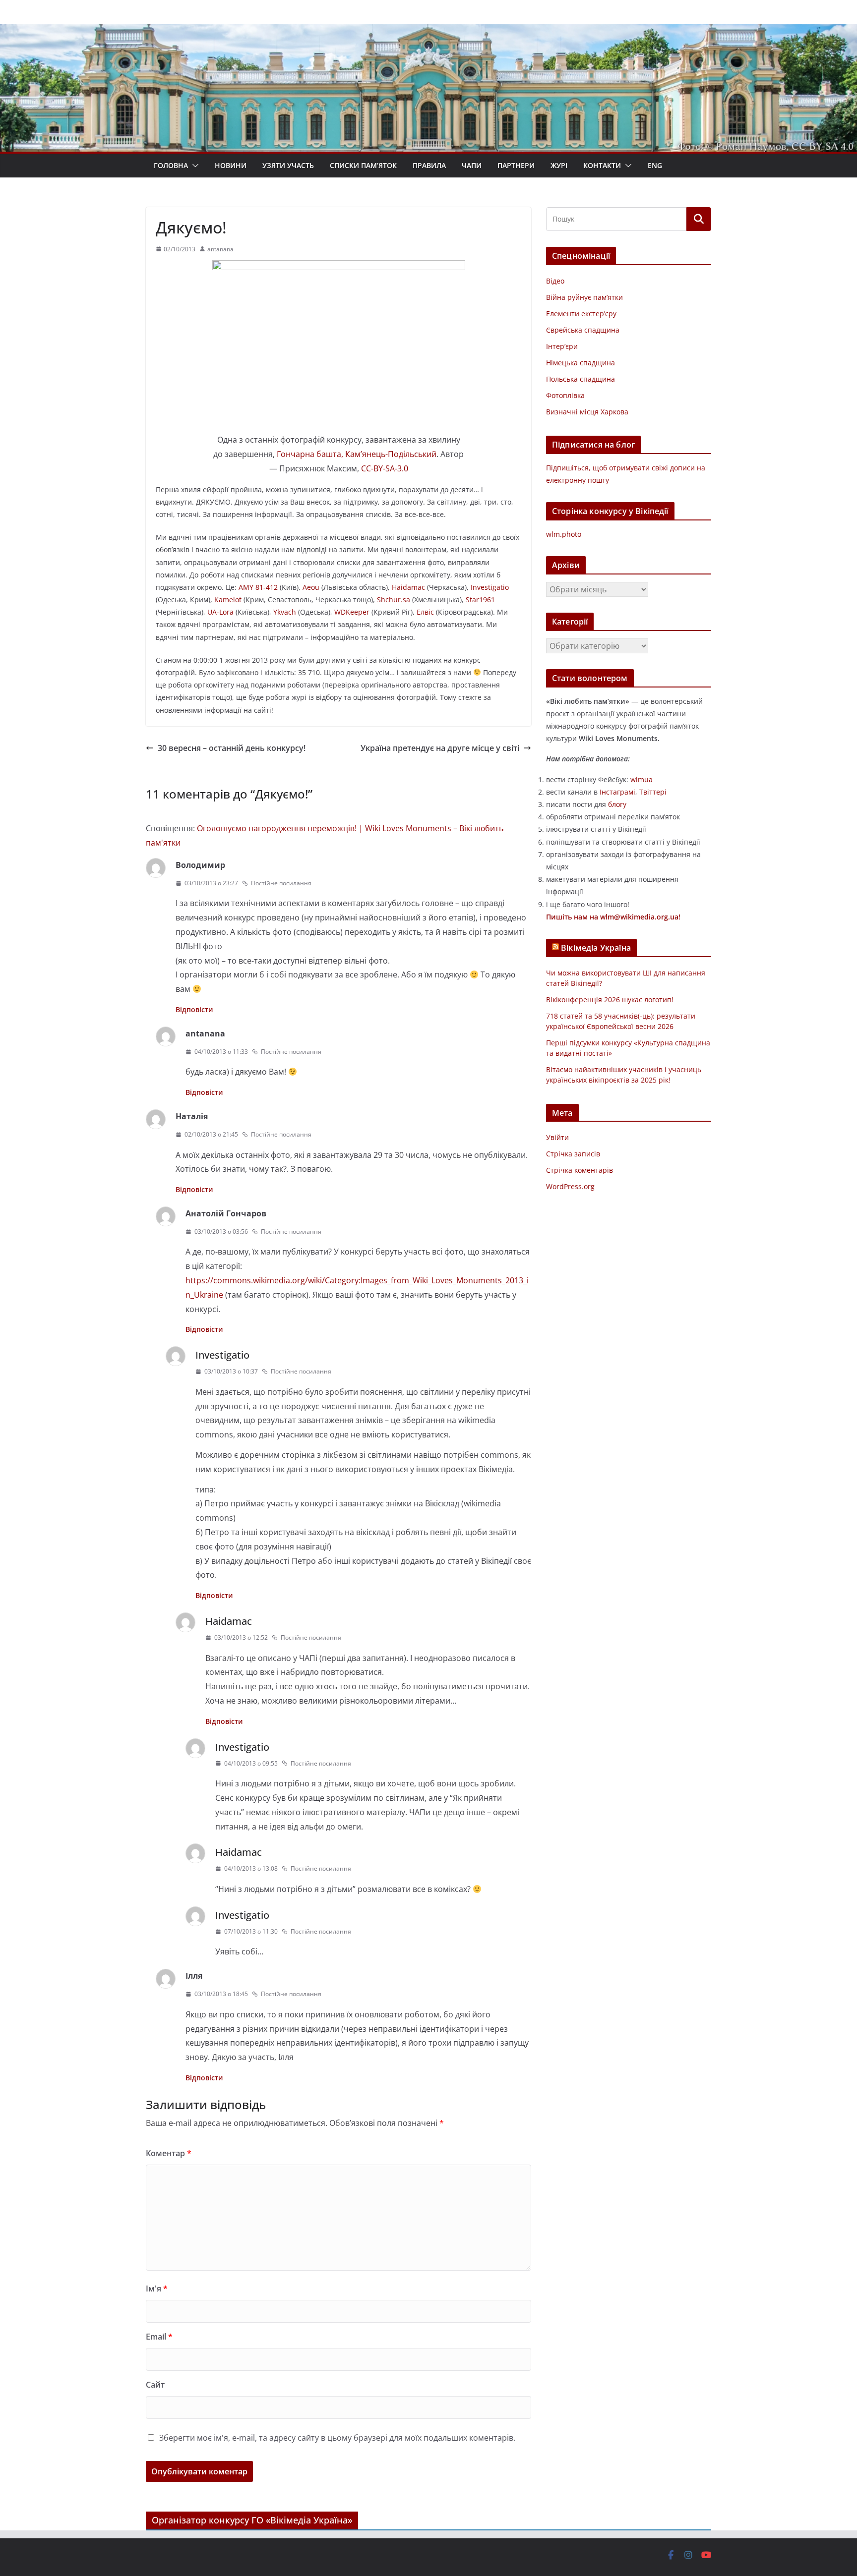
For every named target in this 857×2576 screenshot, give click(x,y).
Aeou (311, 587)
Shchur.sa (394, 600)
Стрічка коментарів (580, 1170)
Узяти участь (288, 165)
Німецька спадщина (581, 363)
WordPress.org (570, 1186)
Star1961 (480, 600)
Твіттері (653, 792)
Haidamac (408, 587)
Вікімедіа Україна (596, 948)
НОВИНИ (231, 165)
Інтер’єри (562, 346)
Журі (559, 165)
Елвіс (425, 612)
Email (159, 2337)
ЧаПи (472, 165)
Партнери (516, 165)
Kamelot (228, 600)
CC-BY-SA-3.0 (385, 468)
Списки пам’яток (363, 165)
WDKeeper (352, 612)
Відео (555, 281)
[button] (193, 166)
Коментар (169, 2153)
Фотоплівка (565, 395)
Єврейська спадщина (583, 330)
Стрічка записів (573, 1154)
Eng (655, 165)
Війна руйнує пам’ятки (584, 297)
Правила (429, 165)
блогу (617, 804)
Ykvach (285, 612)
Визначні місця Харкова (587, 412)
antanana (220, 249)
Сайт (155, 2385)
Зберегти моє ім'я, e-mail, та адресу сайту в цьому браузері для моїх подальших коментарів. (337, 2438)
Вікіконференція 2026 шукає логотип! (610, 1000)
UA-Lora (220, 612)
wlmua (642, 779)
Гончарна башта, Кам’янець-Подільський (357, 454)
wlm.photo (564, 534)
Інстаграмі (617, 792)
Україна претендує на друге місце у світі (440, 748)
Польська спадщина (581, 379)
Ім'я (157, 2289)
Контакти (602, 165)
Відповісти (194, 1009)
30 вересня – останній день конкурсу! (232, 748)
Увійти (557, 1137)
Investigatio (490, 587)
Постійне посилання (281, 883)
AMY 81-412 (258, 587)
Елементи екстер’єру (581, 314)
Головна (171, 165)
